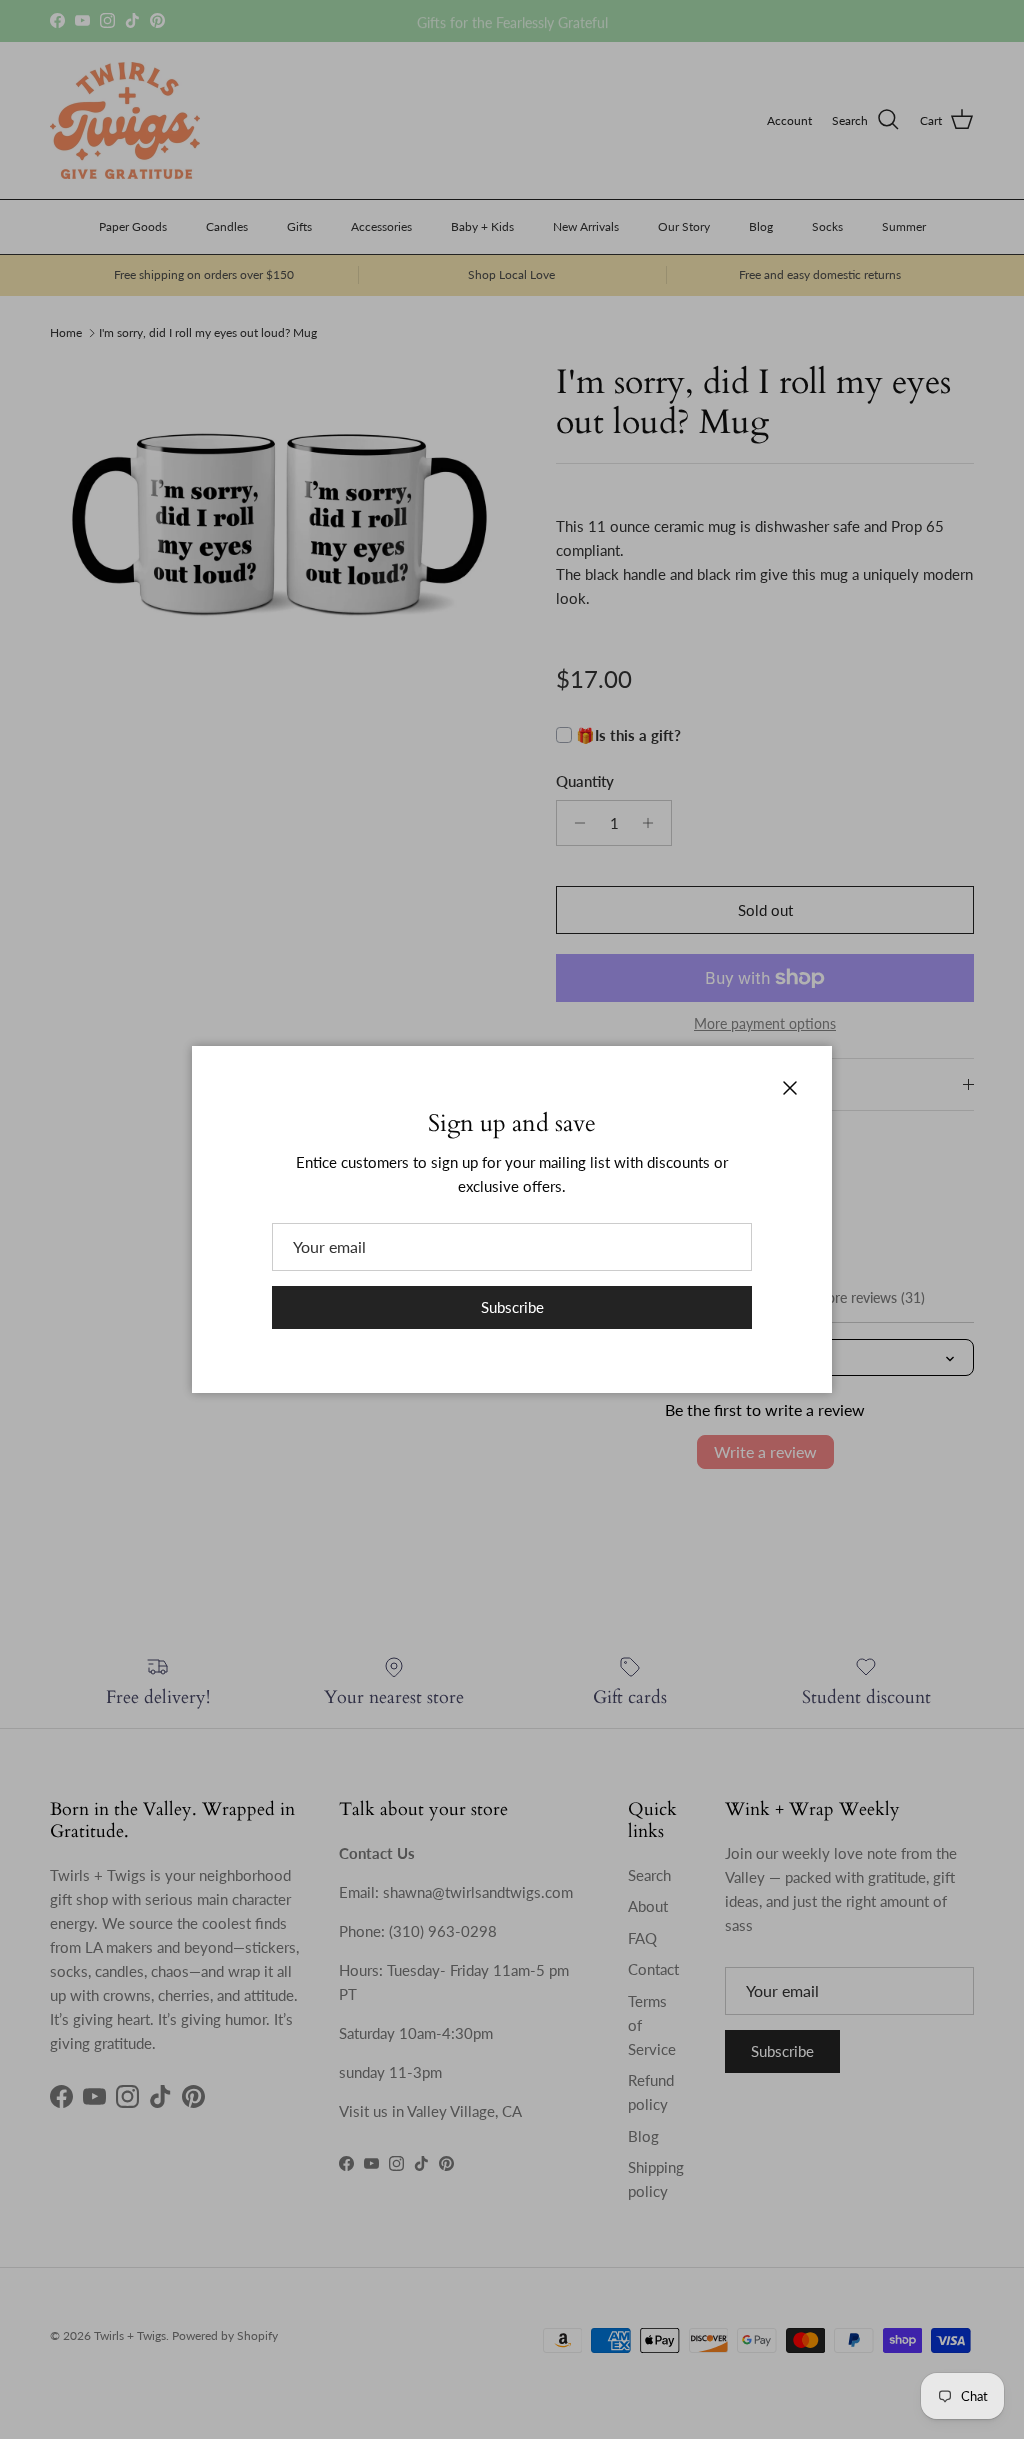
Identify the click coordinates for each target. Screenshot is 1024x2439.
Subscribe (512, 1307)
